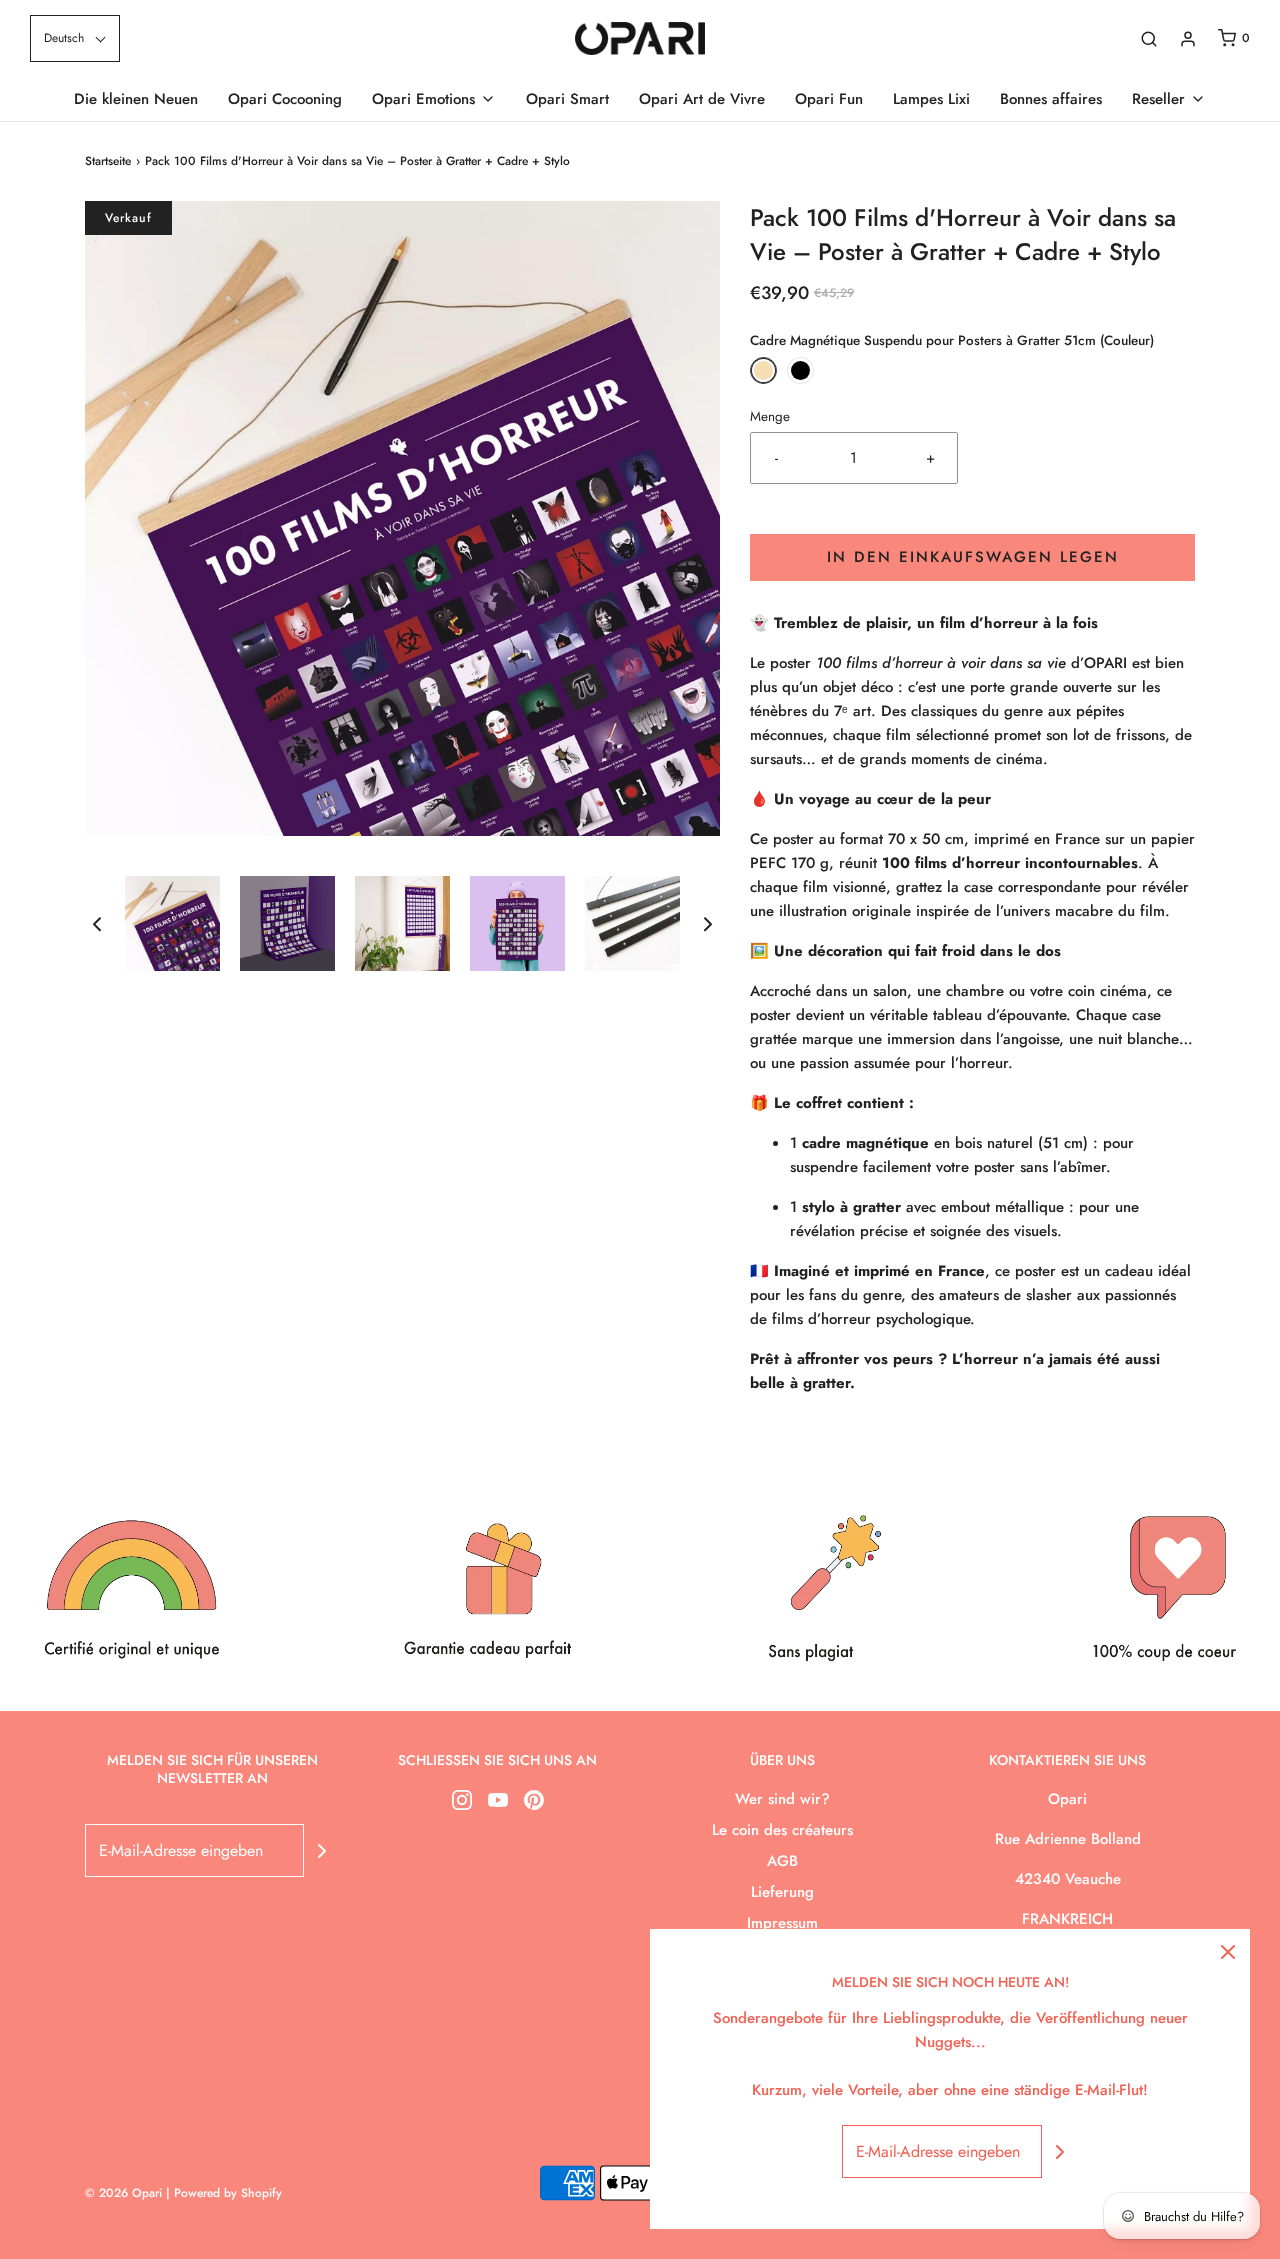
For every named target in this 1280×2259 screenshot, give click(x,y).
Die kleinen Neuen (136, 99)
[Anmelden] (1188, 39)
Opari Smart (567, 99)
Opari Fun (829, 99)
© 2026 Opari (125, 2193)
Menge (770, 416)
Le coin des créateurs (782, 1830)
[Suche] (1149, 39)
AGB (782, 1861)
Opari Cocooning (285, 99)
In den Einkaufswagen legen (973, 557)
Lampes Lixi (931, 99)
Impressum (782, 1923)
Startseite (108, 161)
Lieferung (782, 1892)
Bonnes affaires (1051, 99)
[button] (75, 38)
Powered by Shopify (228, 2193)
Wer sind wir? (782, 1799)
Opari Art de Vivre (702, 99)
